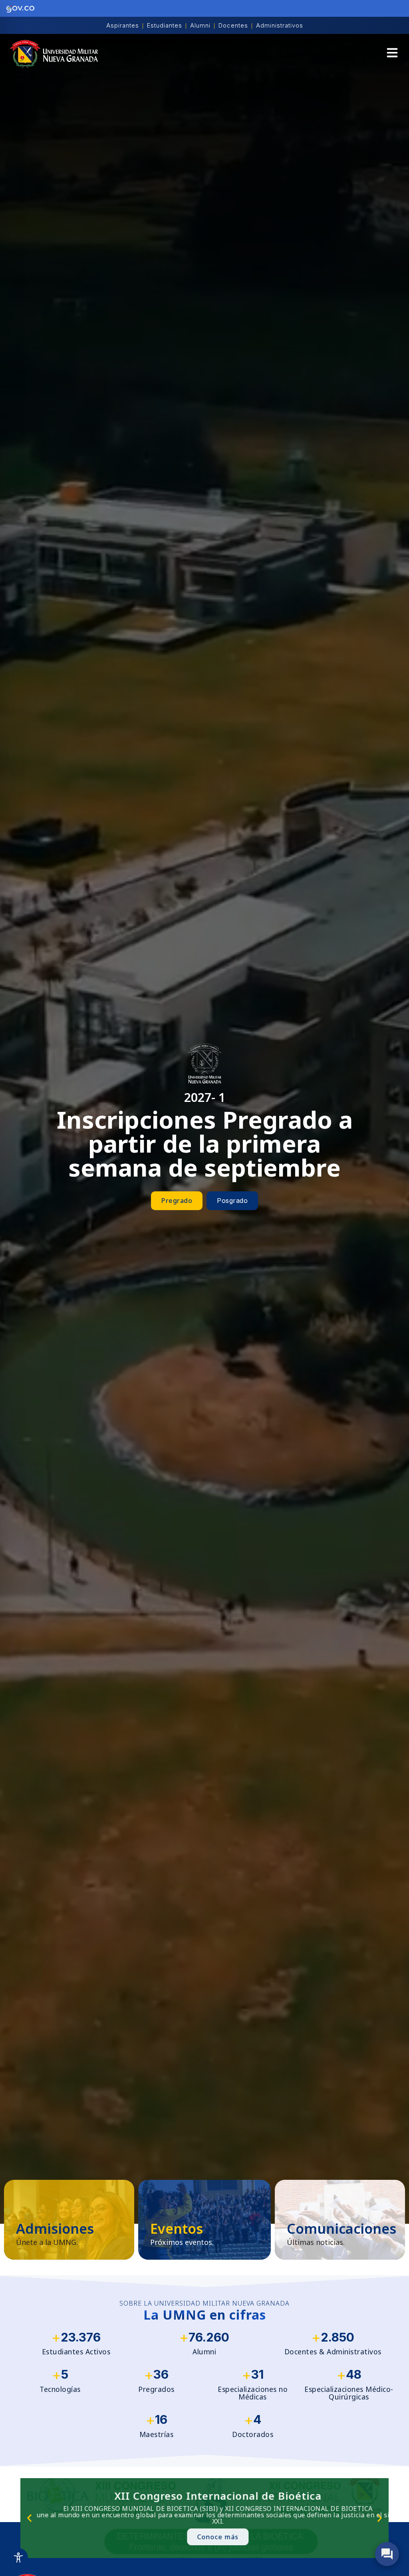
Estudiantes (165, 25)
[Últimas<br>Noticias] (340, 2220)
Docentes (233, 25)
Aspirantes (123, 25)
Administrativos (280, 25)
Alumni (200, 25)
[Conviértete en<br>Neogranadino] (69, 2220)
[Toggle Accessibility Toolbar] (18, 2558)
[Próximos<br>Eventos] (204, 2220)
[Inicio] (54, 54)
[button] (392, 54)
